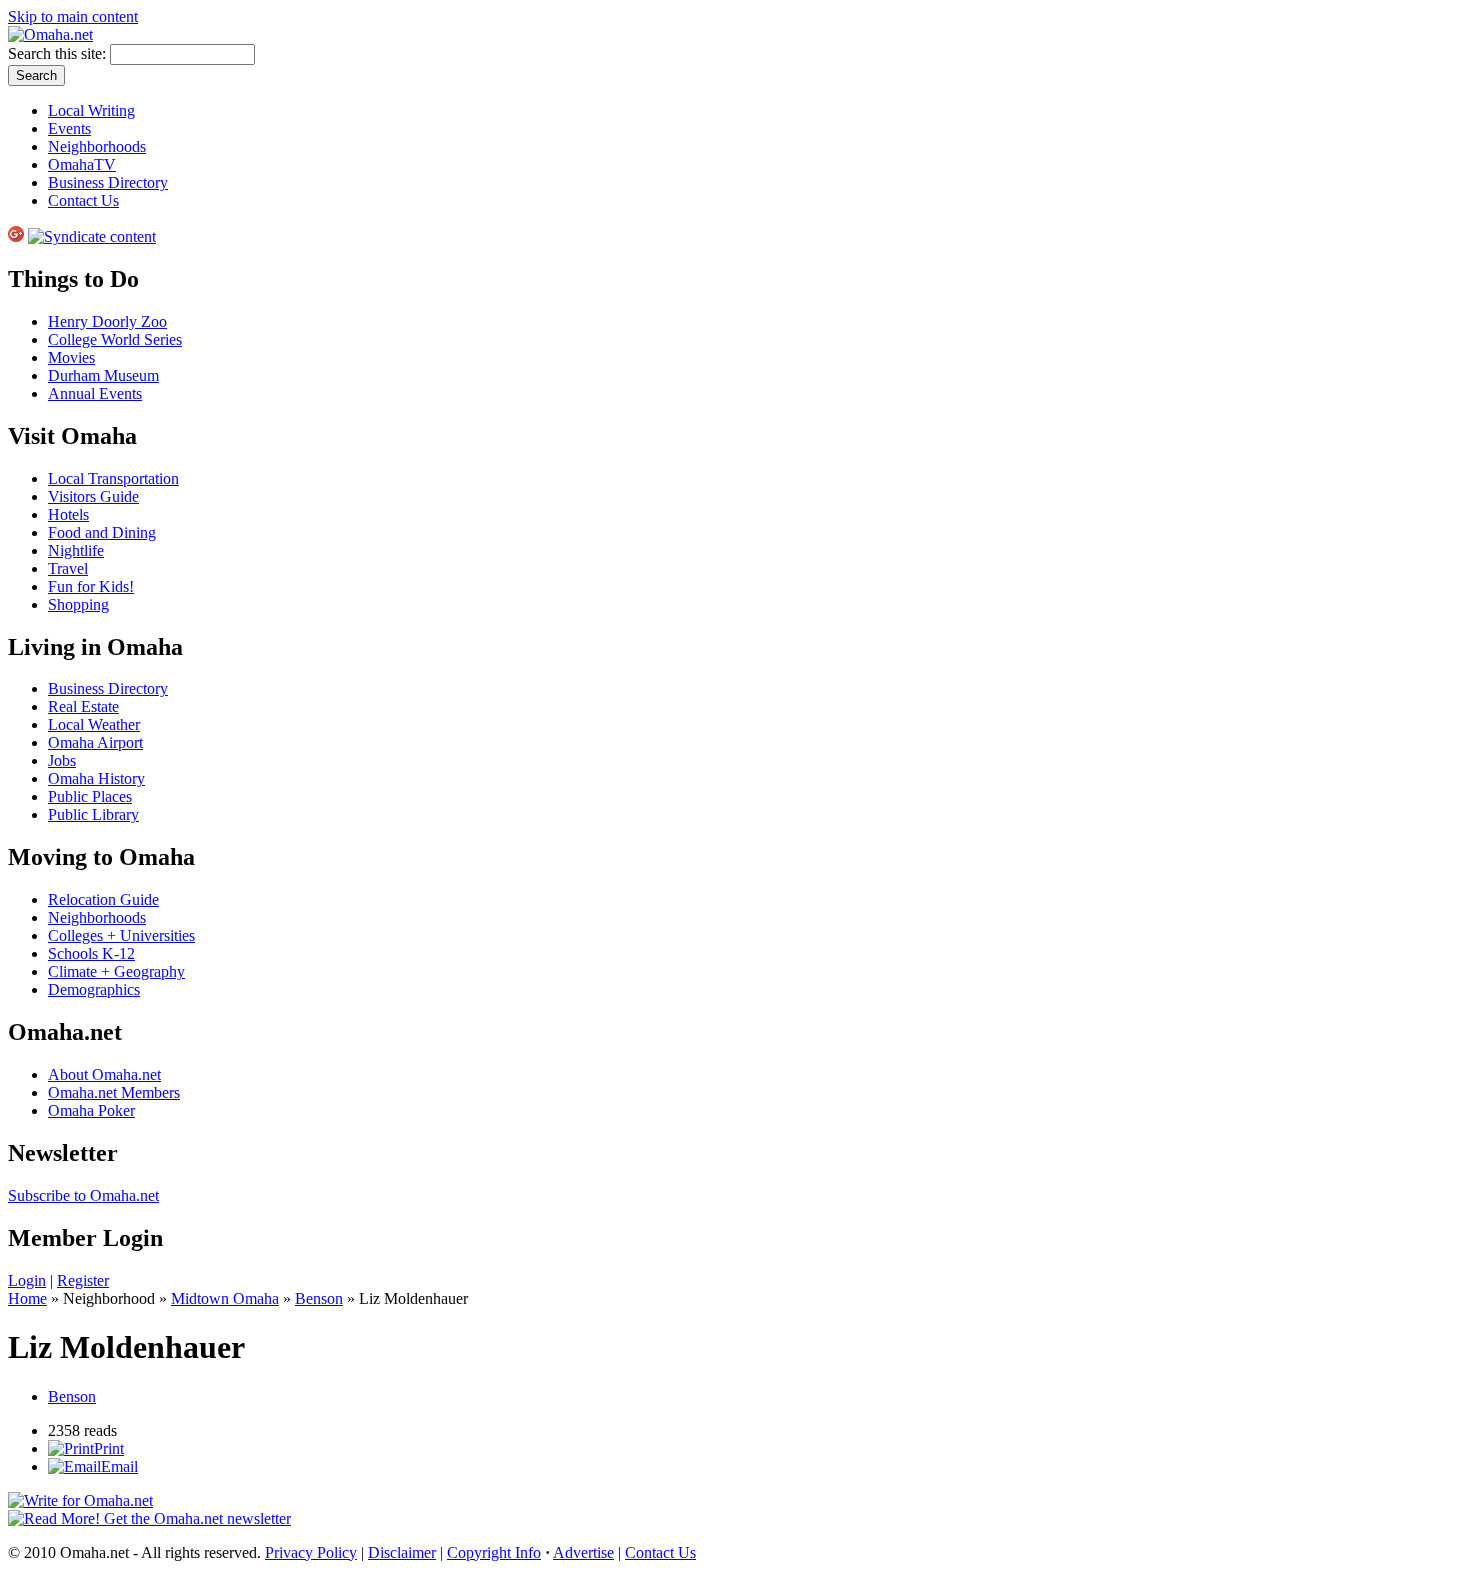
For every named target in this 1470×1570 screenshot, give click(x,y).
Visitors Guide (93, 496)
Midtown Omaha (225, 1298)
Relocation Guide (103, 899)
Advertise (583, 1552)
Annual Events (95, 393)
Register (83, 1280)
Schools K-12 (91, 953)
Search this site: (59, 53)
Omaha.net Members (114, 1092)
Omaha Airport (95, 742)
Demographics (94, 989)
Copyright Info (494, 1552)
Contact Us (83, 200)
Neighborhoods (97, 146)
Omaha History (96, 778)
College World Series (115, 339)
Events (69, 128)
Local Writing (91, 110)
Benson (319, 1298)
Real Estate (83, 706)
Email (119, 1466)
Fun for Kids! (91, 586)
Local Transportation (113, 478)
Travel (68, 568)
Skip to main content (73, 16)
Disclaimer (402, 1552)
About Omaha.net (104, 1074)
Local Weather (94, 724)
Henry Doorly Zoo (107, 321)
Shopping (78, 604)
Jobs (62, 760)
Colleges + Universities (121, 935)
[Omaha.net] (50, 34)
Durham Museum (103, 375)
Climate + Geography (116, 971)
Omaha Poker (91, 1110)
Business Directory (108, 182)
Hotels (68, 514)
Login (27, 1280)
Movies (71, 357)
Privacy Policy (311, 1552)
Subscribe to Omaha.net (83, 1195)
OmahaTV (82, 164)
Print (109, 1448)
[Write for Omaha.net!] (80, 1500)
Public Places (90, 796)
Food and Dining (102, 532)
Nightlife (76, 550)
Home (27, 1298)
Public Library (93, 814)
